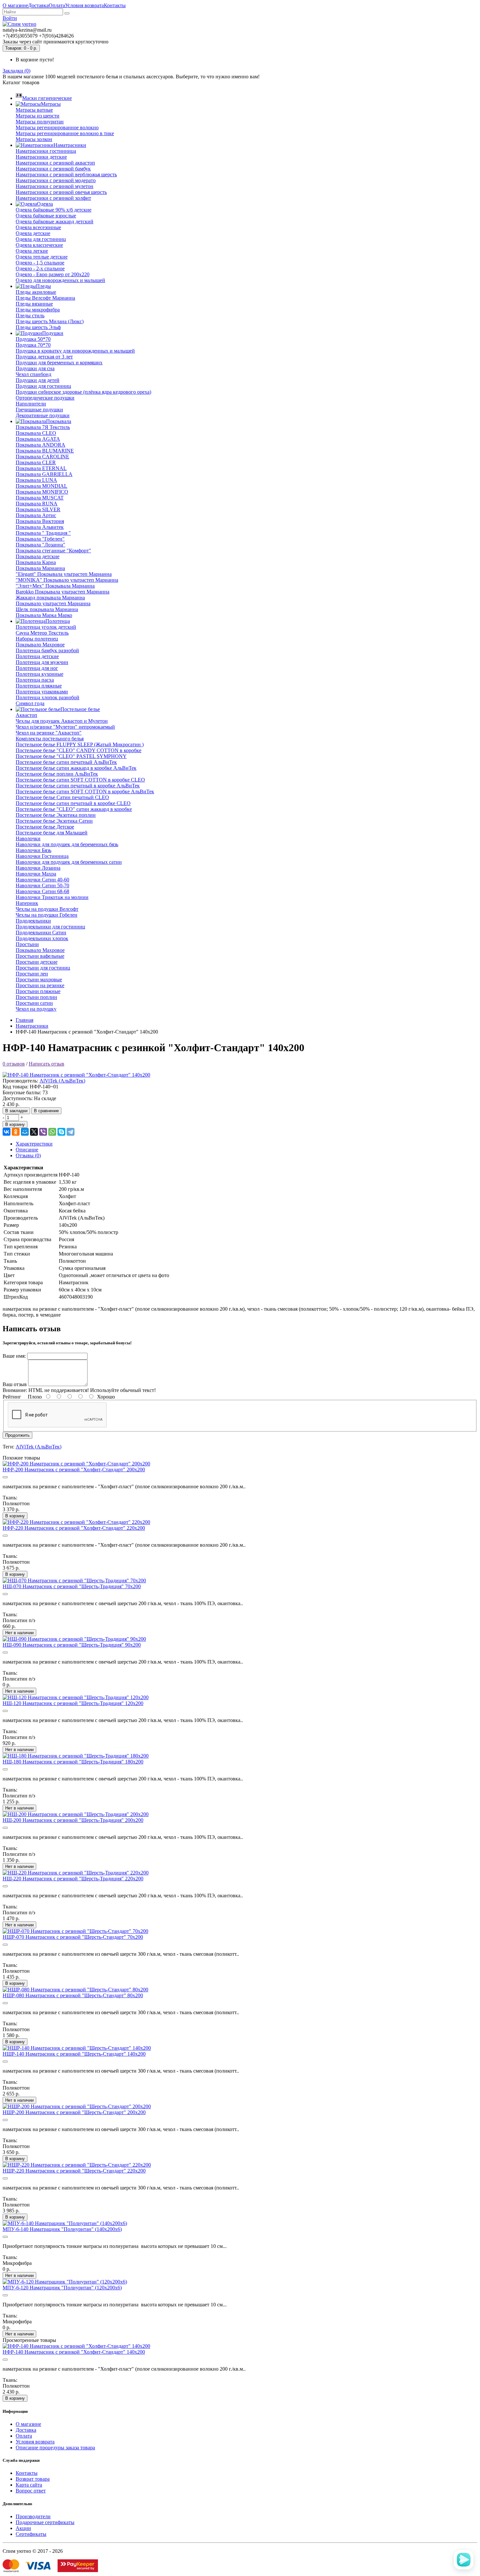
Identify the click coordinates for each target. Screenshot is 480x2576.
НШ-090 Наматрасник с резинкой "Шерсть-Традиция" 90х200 (72, 1645)
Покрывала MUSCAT (40, 498)
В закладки (16, 1111)
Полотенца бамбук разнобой (47, 650)
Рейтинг (12, 1397)
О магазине (15, 5)
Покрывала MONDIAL (41, 486)
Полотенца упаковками (42, 692)
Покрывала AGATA (38, 439)
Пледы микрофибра (38, 310)
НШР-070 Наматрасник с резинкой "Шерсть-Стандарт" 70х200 (73, 1937)
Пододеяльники (33, 921)
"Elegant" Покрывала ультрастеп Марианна (64, 574)
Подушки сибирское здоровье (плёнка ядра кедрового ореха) (83, 392)
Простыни (27, 944)
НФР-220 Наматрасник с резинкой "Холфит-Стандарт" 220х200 (74, 1528)
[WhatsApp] (52, 1132)
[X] (34, 1132)
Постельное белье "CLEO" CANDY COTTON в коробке (79, 750)
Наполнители (31, 404)
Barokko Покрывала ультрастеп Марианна (63, 592)
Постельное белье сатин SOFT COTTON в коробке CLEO (80, 780)
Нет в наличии (19, 1633)
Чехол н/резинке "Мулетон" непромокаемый (65, 727)
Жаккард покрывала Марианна (50, 598)
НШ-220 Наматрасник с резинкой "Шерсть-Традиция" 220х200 (73, 1879)
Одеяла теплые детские (42, 257)
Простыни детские (37, 962)
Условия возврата (84, 5)
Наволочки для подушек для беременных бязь (67, 844)
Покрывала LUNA (36, 480)
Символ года (30, 703)
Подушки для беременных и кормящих (59, 363)
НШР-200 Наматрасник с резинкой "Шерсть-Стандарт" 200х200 (74, 2112)
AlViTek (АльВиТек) (62, 1081)
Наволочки (28, 838)
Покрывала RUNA (37, 504)
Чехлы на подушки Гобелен (47, 915)
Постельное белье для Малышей (52, 833)
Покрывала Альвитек (40, 527)
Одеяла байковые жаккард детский (55, 221)
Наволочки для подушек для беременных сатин (69, 862)
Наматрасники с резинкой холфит (53, 198)
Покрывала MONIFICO (42, 492)
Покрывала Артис (36, 515)
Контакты (115, 5)
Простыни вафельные (40, 956)
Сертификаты (31, 2534)
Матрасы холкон (34, 139)
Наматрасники (32, 1026)
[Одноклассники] (16, 1132)
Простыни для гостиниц (43, 968)
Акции (23, 2528)
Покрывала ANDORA (40, 445)
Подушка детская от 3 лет (44, 357)
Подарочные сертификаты (45, 2522)
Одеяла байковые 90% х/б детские (54, 210)
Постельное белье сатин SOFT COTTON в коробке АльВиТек (85, 791)
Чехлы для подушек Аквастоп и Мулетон (62, 721)
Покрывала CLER (36, 462)
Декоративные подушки (43, 415)
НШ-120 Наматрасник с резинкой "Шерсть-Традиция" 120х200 (73, 1703)
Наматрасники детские (41, 157)
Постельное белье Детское (45, 827)
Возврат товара (33, 2479)
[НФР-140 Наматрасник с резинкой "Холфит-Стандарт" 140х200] (76, 1075)
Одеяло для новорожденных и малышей (60, 280)
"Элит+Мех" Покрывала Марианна (55, 586)
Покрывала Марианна (40, 568)
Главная (24, 1020)
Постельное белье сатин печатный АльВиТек (66, 762)
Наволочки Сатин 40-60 (42, 880)
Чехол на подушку (36, 1009)
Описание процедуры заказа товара (55, 2448)
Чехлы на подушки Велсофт (47, 909)
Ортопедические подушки (45, 398)
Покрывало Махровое (40, 645)
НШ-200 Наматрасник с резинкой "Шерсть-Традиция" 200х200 (73, 1820)
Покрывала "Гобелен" (40, 539)
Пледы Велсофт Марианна (45, 298)
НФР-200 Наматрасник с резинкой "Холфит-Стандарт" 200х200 (74, 1470)
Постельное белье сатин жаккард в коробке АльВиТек (76, 768)
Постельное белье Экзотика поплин (56, 815)
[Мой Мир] (25, 1132)
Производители (33, 2516)
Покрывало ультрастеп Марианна (53, 603)
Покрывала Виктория (40, 521)
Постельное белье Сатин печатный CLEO (62, 797)
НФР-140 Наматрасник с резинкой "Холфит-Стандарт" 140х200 (74, 2352)
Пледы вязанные (34, 304)
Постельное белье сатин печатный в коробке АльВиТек (78, 786)
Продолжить (17, 1435)
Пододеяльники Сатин (41, 932)
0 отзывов (14, 1064)
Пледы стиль (30, 316)
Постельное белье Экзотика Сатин (54, 821)
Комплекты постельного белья (50, 739)
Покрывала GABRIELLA (44, 474)
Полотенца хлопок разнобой (48, 697)
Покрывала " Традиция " (43, 533)
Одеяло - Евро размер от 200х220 (53, 274)
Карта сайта (29, 2485)
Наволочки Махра (36, 874)
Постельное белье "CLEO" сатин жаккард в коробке (74, 809)
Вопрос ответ (31, 2491)
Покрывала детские (38, 556)
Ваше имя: (14, 1356)
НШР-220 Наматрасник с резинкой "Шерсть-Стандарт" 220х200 (74, 2171)
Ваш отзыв (15, 1384)
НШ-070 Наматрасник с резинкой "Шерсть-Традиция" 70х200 (72, 1586)
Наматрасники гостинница (46, 151)
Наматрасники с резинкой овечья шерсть (61, 192)
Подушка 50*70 (33, 339)
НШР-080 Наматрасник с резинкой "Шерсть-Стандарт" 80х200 (73, 1995)
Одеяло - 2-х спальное (40, 269)
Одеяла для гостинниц (41, 239)
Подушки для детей (38, 380)
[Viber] (43, 1132)
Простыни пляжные (38, 991)
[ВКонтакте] (7, 1132)
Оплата (57, 5)
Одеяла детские (33, 233)
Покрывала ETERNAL (41, 468)
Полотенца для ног (37, 668)
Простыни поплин (36, 997)
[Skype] (61, 1132)
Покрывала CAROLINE (42, 457)
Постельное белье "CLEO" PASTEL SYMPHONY (71, 756)
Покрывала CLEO (36, 433)
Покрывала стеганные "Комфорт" (53, 551)
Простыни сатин (34, 1003)
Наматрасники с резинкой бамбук (53, 169)
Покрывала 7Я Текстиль (43, 427)
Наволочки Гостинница (42, 856)
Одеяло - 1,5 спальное (40, 263)
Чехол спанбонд (33, 374)
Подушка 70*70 (33, 345)
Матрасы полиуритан (40, 122)
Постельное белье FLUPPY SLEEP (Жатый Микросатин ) (80, 744)
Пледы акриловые (36, 292)
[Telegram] (71, 1132)
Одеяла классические (39, 245)
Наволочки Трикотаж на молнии (52, 897)
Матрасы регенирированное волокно (57, 127)
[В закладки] (5, 1477)
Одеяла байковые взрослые (46, 216)
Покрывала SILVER (38, 509)
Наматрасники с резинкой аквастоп (55, 163)
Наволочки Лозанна (38, 868)
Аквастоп (26, 715)
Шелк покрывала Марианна (47, 609)
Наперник (27, 903)
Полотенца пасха (35, 680)
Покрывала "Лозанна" (40, 545)
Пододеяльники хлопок (42, 938)
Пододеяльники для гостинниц (50, 927)
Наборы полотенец (37, 639)
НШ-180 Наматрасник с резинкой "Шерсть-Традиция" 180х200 (73, 1762)
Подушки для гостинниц (43, 386)
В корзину (15, 1124)
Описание (27, 1150)
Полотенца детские (37, 656)
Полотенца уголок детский (46, 627)
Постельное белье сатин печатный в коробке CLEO (73, 803)
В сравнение (46, 1111)
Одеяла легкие (32, 251)
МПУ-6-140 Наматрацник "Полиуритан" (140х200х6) (62, 2229)
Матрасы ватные (34, 110)
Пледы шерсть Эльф (38, 327)
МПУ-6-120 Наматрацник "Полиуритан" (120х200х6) (62, 2288)
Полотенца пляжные (39, 686)
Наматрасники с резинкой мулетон (55, 186)
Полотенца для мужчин (42, 662)
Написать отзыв (47, 1064)
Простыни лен (32, 974)
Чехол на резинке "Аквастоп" (49, 733)
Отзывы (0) (28, 1155)
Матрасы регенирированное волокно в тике (65, 133)
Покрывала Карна (36, 562)
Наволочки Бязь (33, 850)
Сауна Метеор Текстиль (42, 633)
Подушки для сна (35, 368)
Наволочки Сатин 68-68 (42, 891)
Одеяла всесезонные (38, 227)
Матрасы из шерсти (38, 116)
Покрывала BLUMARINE (45, 451)
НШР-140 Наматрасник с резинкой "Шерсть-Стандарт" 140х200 (74, 2054)
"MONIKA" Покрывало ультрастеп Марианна (67, 580)
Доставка (38, 5)
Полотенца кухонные (40, 674)
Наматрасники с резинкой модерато (56, 180)
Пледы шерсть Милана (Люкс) (50, 321)
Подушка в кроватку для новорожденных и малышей (75, 351)
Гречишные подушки (39, 410)
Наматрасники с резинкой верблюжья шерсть (66, 174)
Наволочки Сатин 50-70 (42, 885)
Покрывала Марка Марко (44, 615)
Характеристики (34, 1144)
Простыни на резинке (40, 985)
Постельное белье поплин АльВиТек (57, 774)
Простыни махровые (39, 980)
